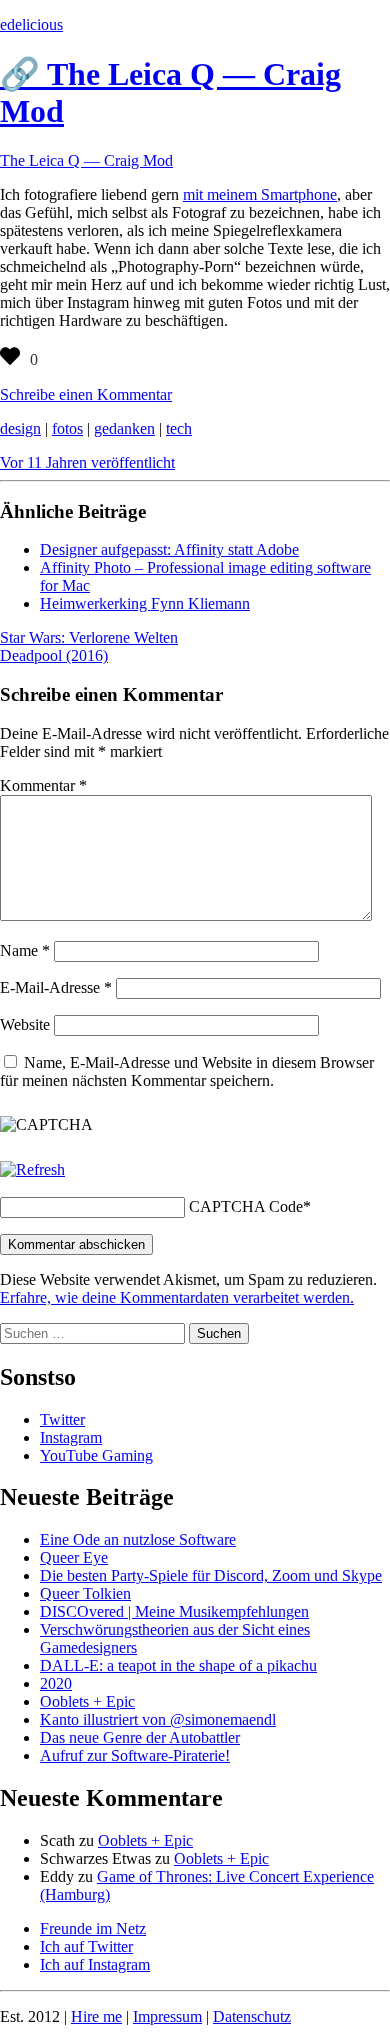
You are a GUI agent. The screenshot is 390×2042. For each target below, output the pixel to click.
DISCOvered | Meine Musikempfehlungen (174, 1611)
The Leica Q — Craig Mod (86, 160)
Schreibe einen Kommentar (86, 394)
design (20, 428)
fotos (67, 428)
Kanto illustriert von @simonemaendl (158, 1719)
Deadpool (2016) (54, 655)
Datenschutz (252, 2016)
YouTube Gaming (96, 1455)
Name (25, 950)
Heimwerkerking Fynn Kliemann (145, 603)
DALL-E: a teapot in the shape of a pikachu (178, 1665)
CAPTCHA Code (246, 1206)
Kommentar (43, 785)
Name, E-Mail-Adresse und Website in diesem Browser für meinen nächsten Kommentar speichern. (187, 1071)
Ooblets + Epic (87, 1701)
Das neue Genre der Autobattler (140, 1737)
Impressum (167, 2016)
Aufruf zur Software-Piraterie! (135, 1755)
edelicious (31, 24)
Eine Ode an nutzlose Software (138, 1539)
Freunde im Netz (93, 1928)
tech (179, 428)
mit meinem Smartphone (260, 194)
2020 (56, 1683)
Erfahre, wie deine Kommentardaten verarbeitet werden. (177, 1297)
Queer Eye (74, 1557)
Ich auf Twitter (86, 1946)
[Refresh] (32, 1169)
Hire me (96, 2016)
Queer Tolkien (85, 1593)
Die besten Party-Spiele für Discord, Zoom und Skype (211, 1575)
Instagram (71, 1437)
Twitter (62, 1419)
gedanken (124, 428)
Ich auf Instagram (95, 1964)
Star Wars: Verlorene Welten (89, 637)
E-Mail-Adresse (56, 987)
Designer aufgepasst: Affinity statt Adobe (169, 549)
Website (25, 1024)
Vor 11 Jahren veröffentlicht (87, 462)
